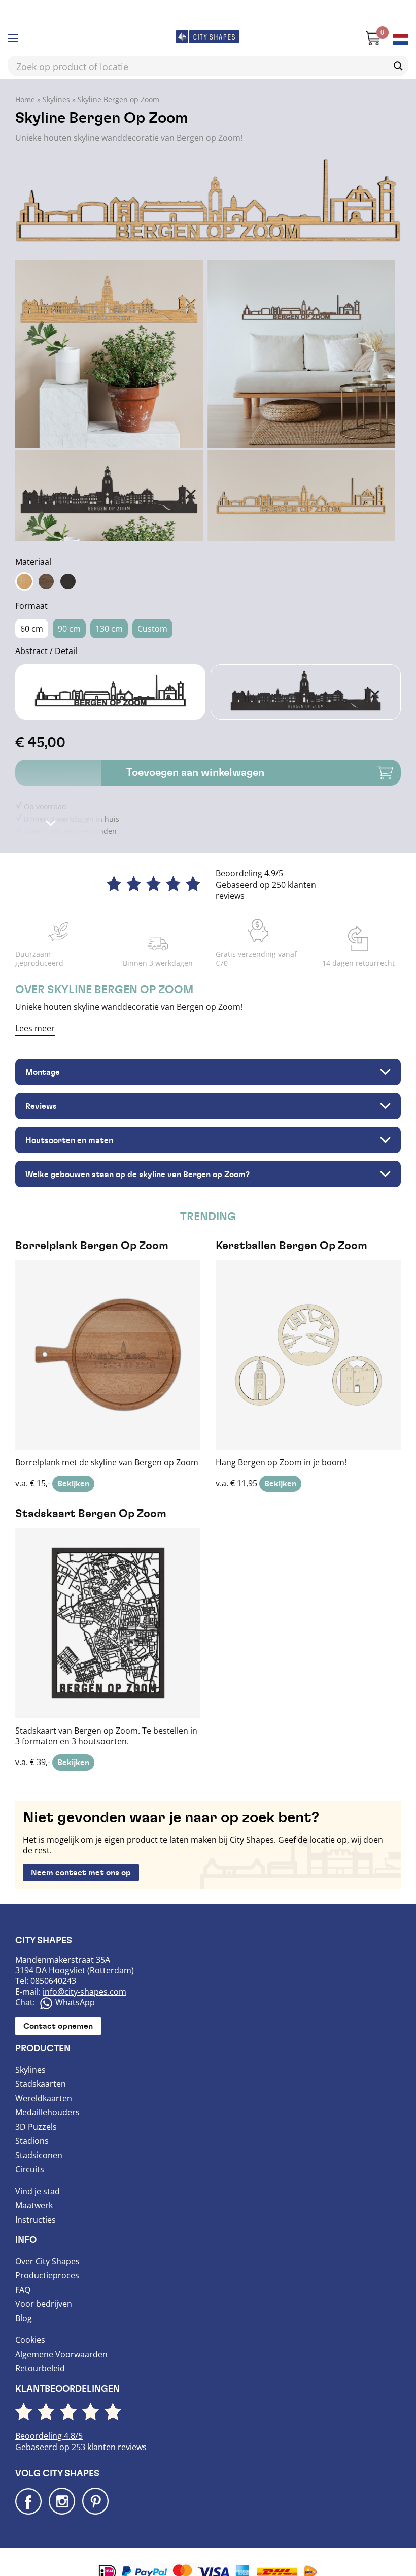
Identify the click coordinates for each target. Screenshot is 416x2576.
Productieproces (47, 2253)
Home (25, 77)
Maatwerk (34, 2183)
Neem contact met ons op (81, 1850)
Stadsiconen (39, 2133)
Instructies (36, 2197)
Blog (24, 2296)
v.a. (107, 1342)
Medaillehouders (47, 2090)
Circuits (30, 2147)
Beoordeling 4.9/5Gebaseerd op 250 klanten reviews (266, 862)
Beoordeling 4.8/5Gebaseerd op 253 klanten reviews (81, 2420)
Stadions (32, 2118)
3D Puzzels (36, 2104)
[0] (368, 20)
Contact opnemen (58, 2004)
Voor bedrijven (44, 2281)
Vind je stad (38, 2169)
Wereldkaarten (44, 2076)
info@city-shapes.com (84, 1969)
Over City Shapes (47, 2239)
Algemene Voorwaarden (61, 2332)
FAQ (23, 2267)
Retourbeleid (40, 2346)
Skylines (56, 77)
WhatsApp (75, 1980)
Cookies (30, 2318)
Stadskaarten (41, 2062)
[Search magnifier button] (398, 44)
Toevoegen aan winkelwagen (195, 750)
